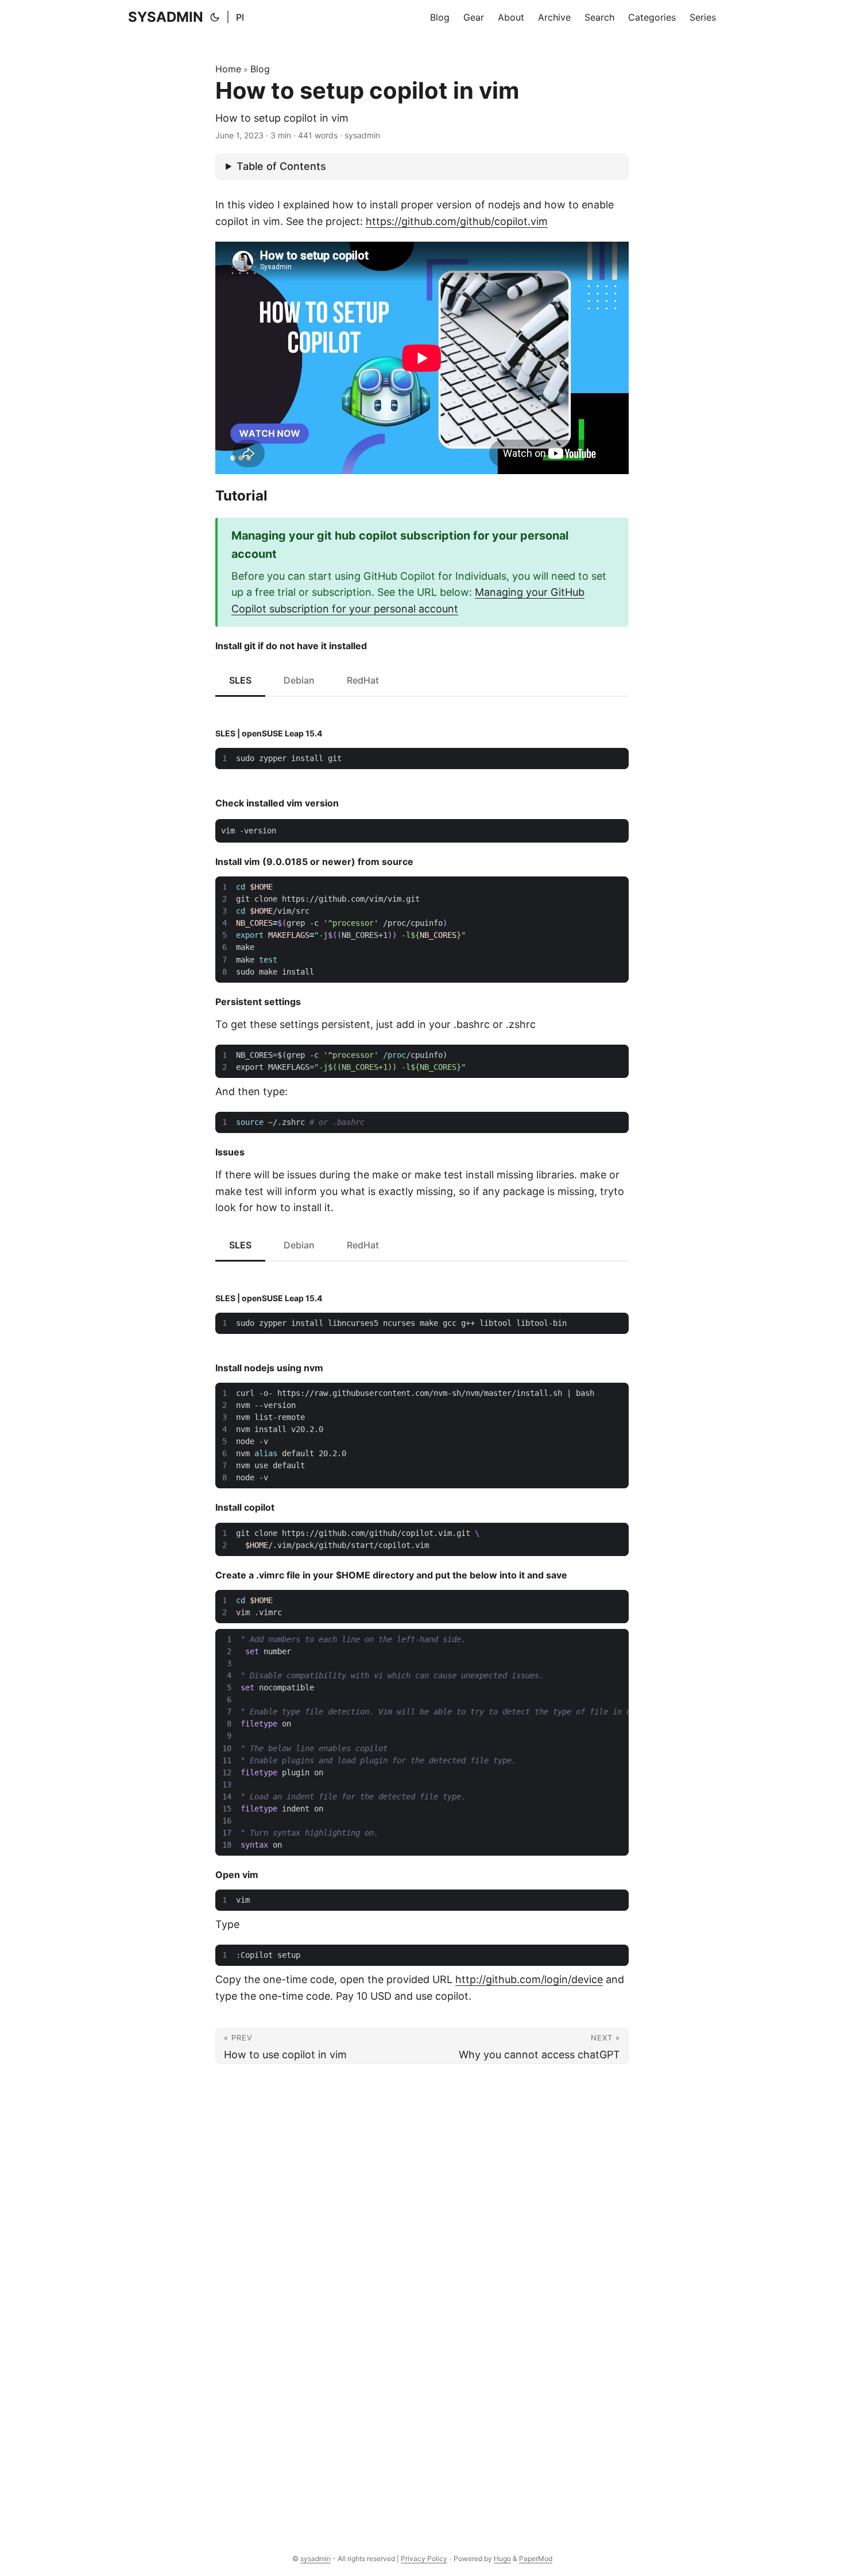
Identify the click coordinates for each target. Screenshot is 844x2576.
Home (228, 69)
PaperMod (536, 2558)
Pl (240, 17)
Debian (299, 680)
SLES (240, 680)
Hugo (502, 2558)
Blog (260, 69)
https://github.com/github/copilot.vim (457, 221)
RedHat (363, 680)
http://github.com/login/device (529, 1979)
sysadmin (315, 2558)
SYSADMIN (166, 17)
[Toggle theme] (215, 17)
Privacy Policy (424, 2558)
